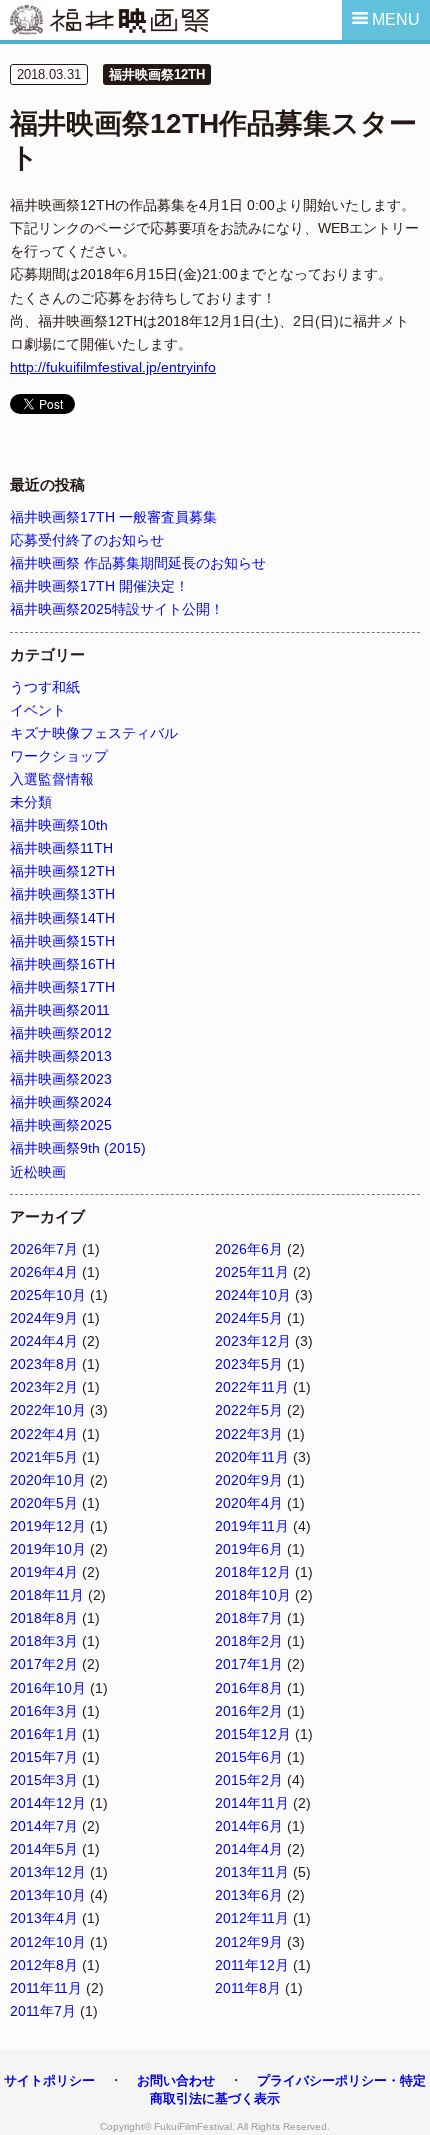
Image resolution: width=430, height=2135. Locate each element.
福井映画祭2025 (61, 1125)
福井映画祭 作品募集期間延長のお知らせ (138, 563)
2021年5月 (44, 1457)
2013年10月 (48, 1895)
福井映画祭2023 (61, 1079)
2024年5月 (249, 1318)
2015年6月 (249, 1757)
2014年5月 (44, 1849)
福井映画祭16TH (62, 964)
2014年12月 (48, 1803)
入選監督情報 (52, 779)
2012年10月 (48, 1942)
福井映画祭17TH (62, 987)
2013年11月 (252, 1872)
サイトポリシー (49, 2080)
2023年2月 (44, 1387)
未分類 (31, 802)
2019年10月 (48, 1549)
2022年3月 (249, 1434)
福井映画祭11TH (61, 848)
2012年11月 (252, 1918)
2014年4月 (249, 1849)
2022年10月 (48, 1410)
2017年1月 (249, 1664)
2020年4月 (249, 1503)
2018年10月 (253, 1595)
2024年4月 (44, 1341)
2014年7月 (44, 1826)
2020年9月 (249, 1480)
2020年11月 (252, 1457)
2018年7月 (249, 1618)
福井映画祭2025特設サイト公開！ (117, 609)
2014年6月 (249, 1826)
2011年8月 (248, 1988)
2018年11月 (47, 1595)
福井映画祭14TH (62, 918)
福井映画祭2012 (61, 1033)
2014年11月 (252, 1803)
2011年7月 (43, 2011)
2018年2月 (249, 1641)
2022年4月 (44, 1434)
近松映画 (38, 1172)
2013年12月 (48, 1872)
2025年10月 (48, 1295)
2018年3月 (44, 1641)
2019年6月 (249, 1549)
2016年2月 (249, 1711)
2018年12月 (253, 1572)
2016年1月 (44, 1734)
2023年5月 (249, 1364)
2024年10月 (253, 1295)
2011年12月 (252, 1965)
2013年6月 (249, 1895)
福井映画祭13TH (62, 894)
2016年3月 (44, 1711)
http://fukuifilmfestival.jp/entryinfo (113, 367)
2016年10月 (48, 1688)
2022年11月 (252, 1387)
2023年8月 (44, 1364)
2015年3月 (44, 1780)
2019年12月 (48, 1526)
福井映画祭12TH (157, 74)
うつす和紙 (45, 687)
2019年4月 (44, 1572)
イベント (38, 710)
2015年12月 (253, 1734)
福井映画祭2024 (61, 1102)
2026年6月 (249, 1249)
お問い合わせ (176, 2080)
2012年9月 (249, 1942)
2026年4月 (44, 1272)
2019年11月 (252, 1526)
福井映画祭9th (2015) (78, 1148)
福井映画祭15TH (62, 941)
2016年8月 (249, 1688)
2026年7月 (44, 1249)
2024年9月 (44, 1318)
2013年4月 (44, 1918)
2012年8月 (44, 1965)
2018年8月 (44, 1618)
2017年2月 (44, 1664)
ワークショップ (59, 756)
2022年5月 (249, 1410)
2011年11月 (46, 1988)
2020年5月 (44, 1503)
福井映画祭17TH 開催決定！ (99, 586)
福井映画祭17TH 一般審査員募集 (113, 517)
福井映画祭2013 (61, 1056)
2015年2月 (249, 1780)
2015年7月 (44, 1757)
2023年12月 (253, 1341)
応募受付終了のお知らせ (87, 540)
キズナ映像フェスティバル (94, 733)
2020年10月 (48, 1480)
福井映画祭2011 (60, 1010)
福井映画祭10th (59, 825)
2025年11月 (252, 1272)
